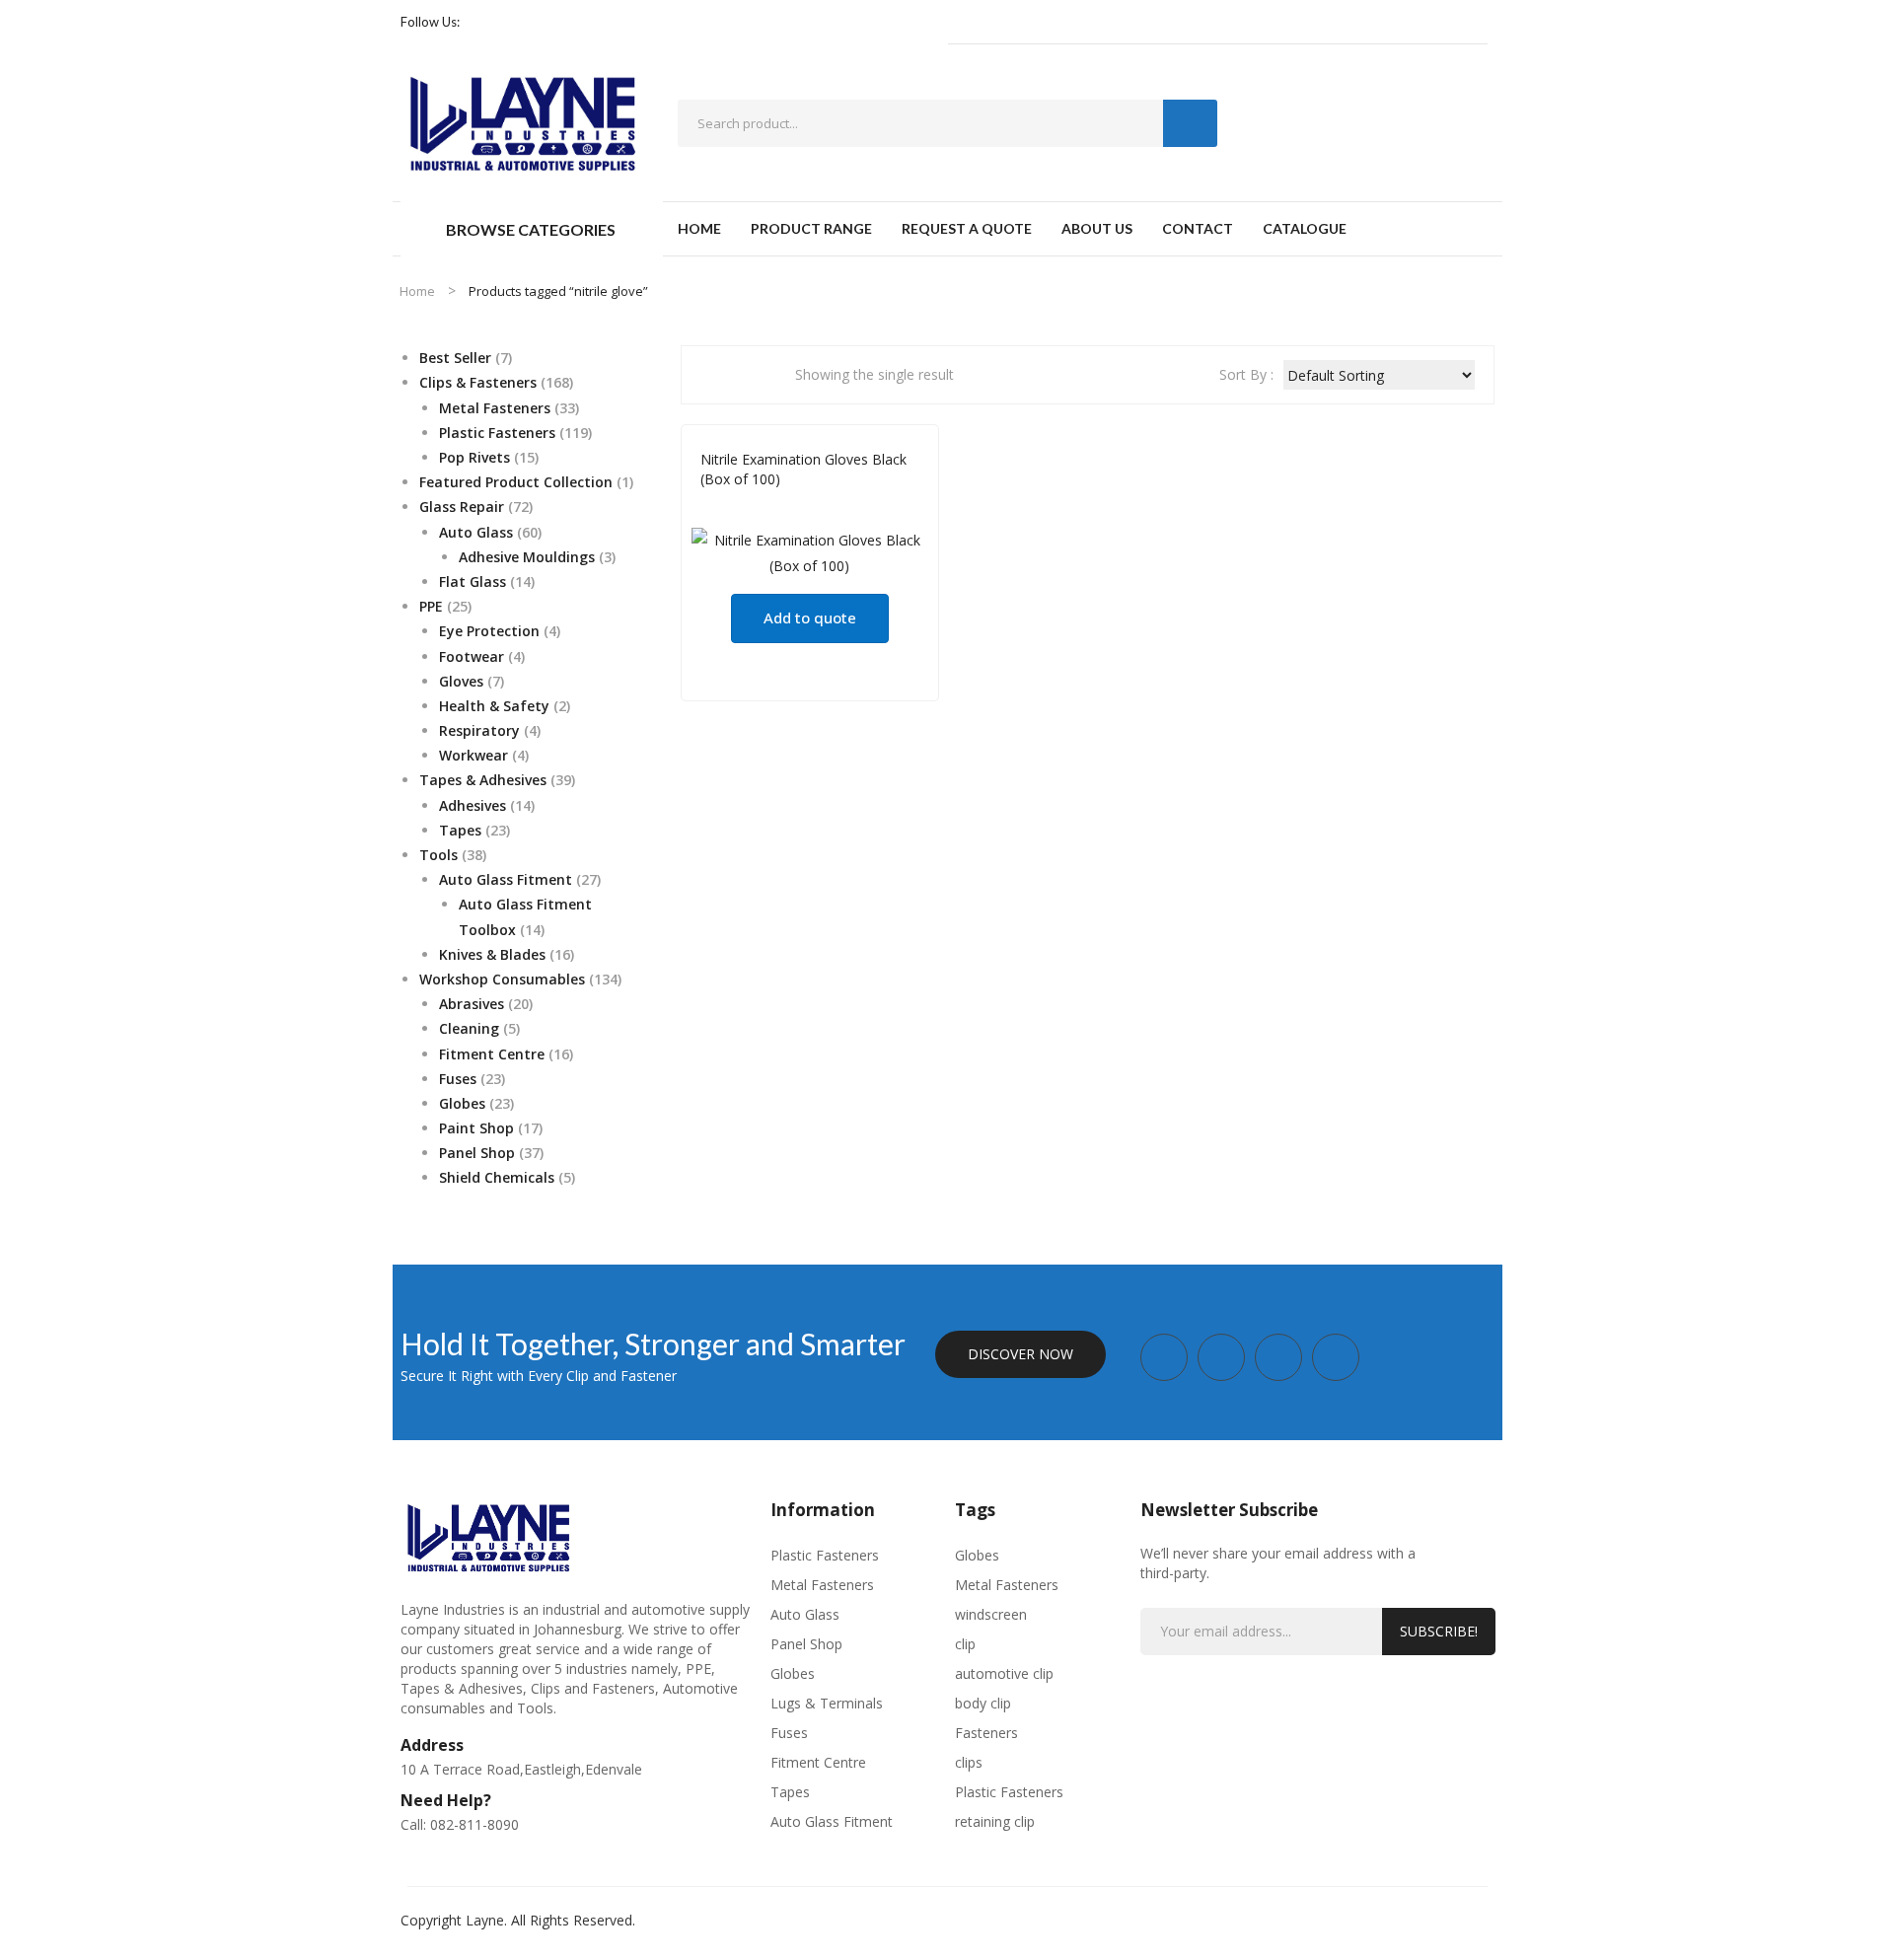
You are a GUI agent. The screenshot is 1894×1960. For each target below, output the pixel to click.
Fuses (789, 1733)
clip (965, 1644)
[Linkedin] (572, 22)
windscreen (991, 1614)
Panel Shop (806, 1644)
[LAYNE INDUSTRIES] (524, 121)
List (748, 375)
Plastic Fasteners (825, 1555)
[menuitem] (699, 229)
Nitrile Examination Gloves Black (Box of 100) (803, 469)
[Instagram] (513, 22)
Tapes (790, 1792)
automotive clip (1004, 1673)
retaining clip (995, 1821)
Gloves (801, 507)
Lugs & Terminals (827, 1703)
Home (417, 291)
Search (1190, 123)
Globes (793, 1673)
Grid (715, 375)
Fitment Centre (818, 1762)
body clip (983, 1703)
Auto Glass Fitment (832, 1821)
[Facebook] (483, 22)
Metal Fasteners (822, 1585)
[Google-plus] (543, 22)
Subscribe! (1439, 1631)
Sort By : (1246, 374)
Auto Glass (736, 507)
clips (969, 1762)
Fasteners (986, 1733)
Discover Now (1020, 1354)
